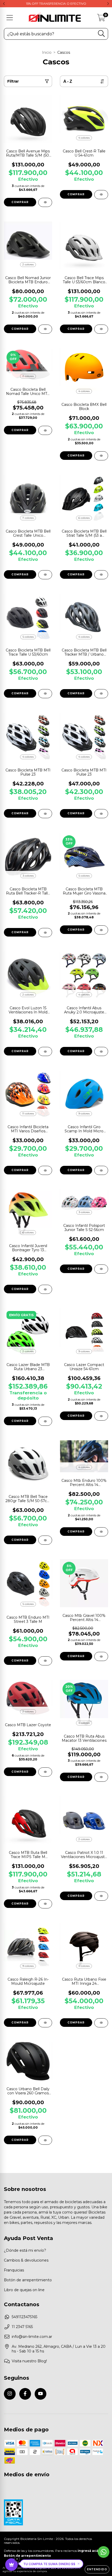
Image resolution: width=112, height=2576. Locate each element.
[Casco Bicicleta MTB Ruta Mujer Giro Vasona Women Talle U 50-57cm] (101, 930)
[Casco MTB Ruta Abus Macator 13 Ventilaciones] (101, 1777)
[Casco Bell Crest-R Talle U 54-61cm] (101, 195)
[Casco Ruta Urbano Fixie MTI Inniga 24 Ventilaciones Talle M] (101, 2023)
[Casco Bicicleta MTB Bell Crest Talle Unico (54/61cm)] (45, 575)
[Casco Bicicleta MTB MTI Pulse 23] (45, 814)
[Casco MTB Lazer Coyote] (45, 1772)
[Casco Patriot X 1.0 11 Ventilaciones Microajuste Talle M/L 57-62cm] (101, 1896)
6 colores (84, 518)
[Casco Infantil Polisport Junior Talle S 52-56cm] (101, 1269)
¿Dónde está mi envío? (25, 2250)
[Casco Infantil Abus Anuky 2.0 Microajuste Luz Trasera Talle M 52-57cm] (101, 1051)
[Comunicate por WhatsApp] (104, 2552)
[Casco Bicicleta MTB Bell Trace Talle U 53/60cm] (45, 694)
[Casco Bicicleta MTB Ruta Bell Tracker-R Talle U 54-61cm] (45, 933)
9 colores (84, 1114)
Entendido (97, 2569)
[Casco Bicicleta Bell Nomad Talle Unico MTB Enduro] (45, 430)
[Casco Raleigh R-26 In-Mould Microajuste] (45, 2023)
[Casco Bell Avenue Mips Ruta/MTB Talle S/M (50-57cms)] (45, 202)
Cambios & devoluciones (26, 2260)
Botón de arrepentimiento (28, 2280)
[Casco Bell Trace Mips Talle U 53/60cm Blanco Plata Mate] (101, 329)
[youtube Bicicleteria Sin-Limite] (41, 2394)
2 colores (28, 264)
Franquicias (14, 2270)
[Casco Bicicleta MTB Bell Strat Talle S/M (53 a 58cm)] (101, 575)
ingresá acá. (88, 2551)
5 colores (28, 637)
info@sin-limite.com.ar (32, 2337)
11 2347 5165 (22, 2327)
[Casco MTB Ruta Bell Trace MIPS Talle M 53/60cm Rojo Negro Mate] (45, 1904)
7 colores (28, 518)
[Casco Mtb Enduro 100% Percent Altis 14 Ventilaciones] (101, 1532)
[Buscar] (101, 34)
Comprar (20, 202)
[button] (52, 2564)
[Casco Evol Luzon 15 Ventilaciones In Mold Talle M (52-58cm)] (45, 1051)
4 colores (84, 138)
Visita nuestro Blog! (29, 2361)
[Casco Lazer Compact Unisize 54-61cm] (101, 1416)
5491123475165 (24, 2317)
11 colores (28, 1114)
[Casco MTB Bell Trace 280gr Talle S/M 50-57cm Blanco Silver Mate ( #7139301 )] (45, 1540)
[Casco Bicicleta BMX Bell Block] (101, 456)
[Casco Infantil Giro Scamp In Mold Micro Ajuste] (101, 1170)
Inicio (47, 52)
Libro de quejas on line (24, 2290)
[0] (101, 19)
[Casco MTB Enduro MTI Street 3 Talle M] (45, 1661)
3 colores (28, 876)
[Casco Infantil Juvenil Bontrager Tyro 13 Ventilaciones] (45, 1289)
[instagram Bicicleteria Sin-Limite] (10, 2394)
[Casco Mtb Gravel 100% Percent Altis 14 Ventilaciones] (101, 1656)
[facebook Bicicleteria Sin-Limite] (25, 2394)
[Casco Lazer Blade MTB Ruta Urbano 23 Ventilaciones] (45, 1421)
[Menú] (10, 18)
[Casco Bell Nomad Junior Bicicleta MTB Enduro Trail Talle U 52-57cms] (45, 329)
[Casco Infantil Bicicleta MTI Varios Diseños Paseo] (45, 1170)
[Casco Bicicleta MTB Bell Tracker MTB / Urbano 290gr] (101, 694)
